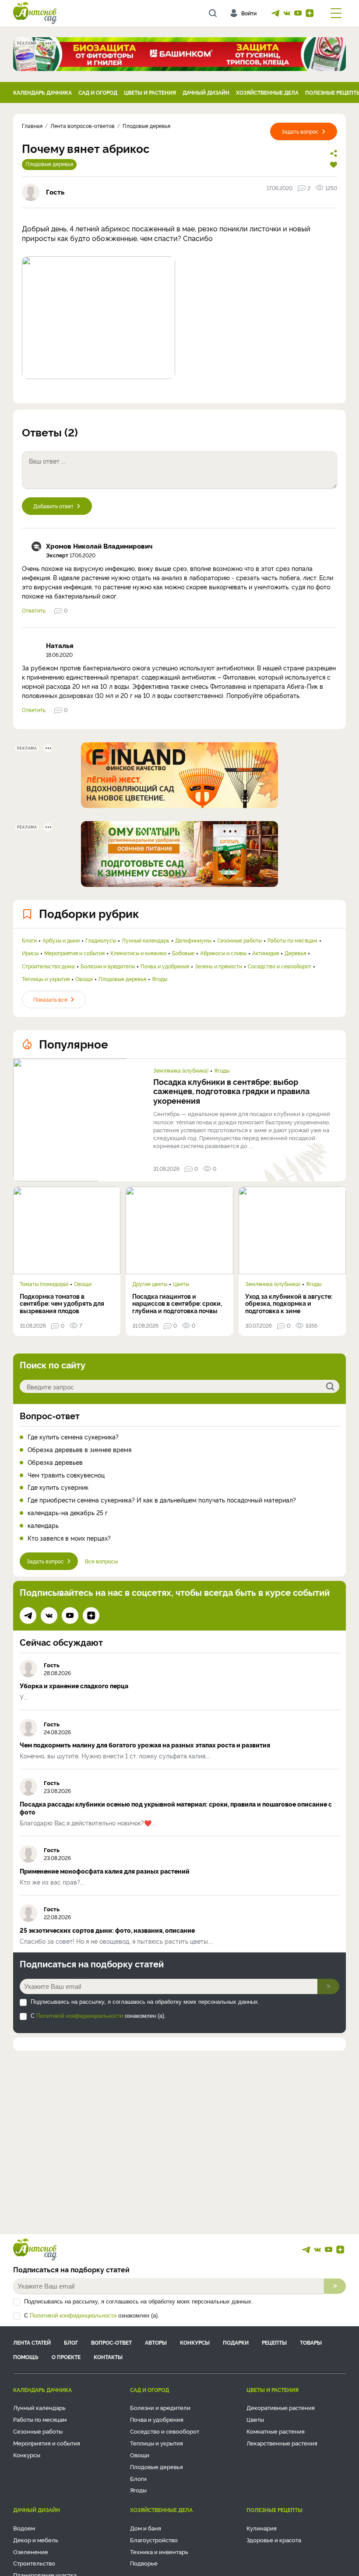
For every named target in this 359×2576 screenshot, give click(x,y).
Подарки (236, 2342)
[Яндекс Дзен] (310, 13)
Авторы (156, 2342)
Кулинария (262, 2528)
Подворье (144, 2563)
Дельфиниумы (193, 940)
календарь (43, 1525)
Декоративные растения (281, 2407)
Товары (311, 2342)
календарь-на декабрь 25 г (68, 1513)
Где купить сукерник (58, 1487)
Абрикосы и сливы (223, 953)
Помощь (26, 2357)
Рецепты (274, 2342)
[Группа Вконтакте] (287, 13)
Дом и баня (146, 2528)
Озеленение (31, 2551)
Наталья (60, 645)
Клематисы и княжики (138, 953)
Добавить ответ (53, 506)
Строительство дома (48, 966)
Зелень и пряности (218, 966)
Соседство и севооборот (280, 966)
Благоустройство (154, 2540)
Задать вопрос (300, 131)
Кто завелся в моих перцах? (69, 1538)
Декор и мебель (36, 2540)
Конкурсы (195, 2342)
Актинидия (266, 953)
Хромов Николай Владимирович (99, 546)
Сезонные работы (239, 940)
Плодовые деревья (49, 164)
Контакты (108, 2357)
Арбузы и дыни (61, 940)
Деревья (295, 953)
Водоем (24, 2528)
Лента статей (32, 2342)
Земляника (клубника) (181, 1070)
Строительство (34, 2563)
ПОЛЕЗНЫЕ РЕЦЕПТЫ (275, 2510)
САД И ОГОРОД (98, 92)
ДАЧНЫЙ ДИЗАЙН (206, 92)
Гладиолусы (101, 940)
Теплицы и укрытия (46, 979)
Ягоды (160, 979)
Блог (71, 2342)
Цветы (181, 1284)
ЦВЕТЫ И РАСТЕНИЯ (150, 92)
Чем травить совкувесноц (66, 1475)
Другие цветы (150, 1284)
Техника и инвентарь (159, 2551)
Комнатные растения (276, 2431)
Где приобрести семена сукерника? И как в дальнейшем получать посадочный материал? (162, 1500)
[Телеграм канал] (275, 13)
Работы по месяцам (292, 940)
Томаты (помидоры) (44, 1284)
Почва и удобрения (165, 966)
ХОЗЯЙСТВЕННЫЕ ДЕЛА (267, 92)
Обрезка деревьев (55, 1462)
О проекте (66, 2357)
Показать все (50, 999)
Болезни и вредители (108, 966)
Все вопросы (101, 1561)
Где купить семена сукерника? (73, 1437)
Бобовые (183, 953)
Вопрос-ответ (50, 1415)
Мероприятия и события (74, 953)
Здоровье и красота (274, 2540)
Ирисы (30, 953)
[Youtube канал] (298, 13)
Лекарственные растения (282, 2443)
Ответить (34, 610)
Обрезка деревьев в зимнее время (79, 1450)
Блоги (29, 940)
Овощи (84, 979)
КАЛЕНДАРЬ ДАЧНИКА (42, 92)
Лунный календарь (146, 940)
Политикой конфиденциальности (80, 2016)
